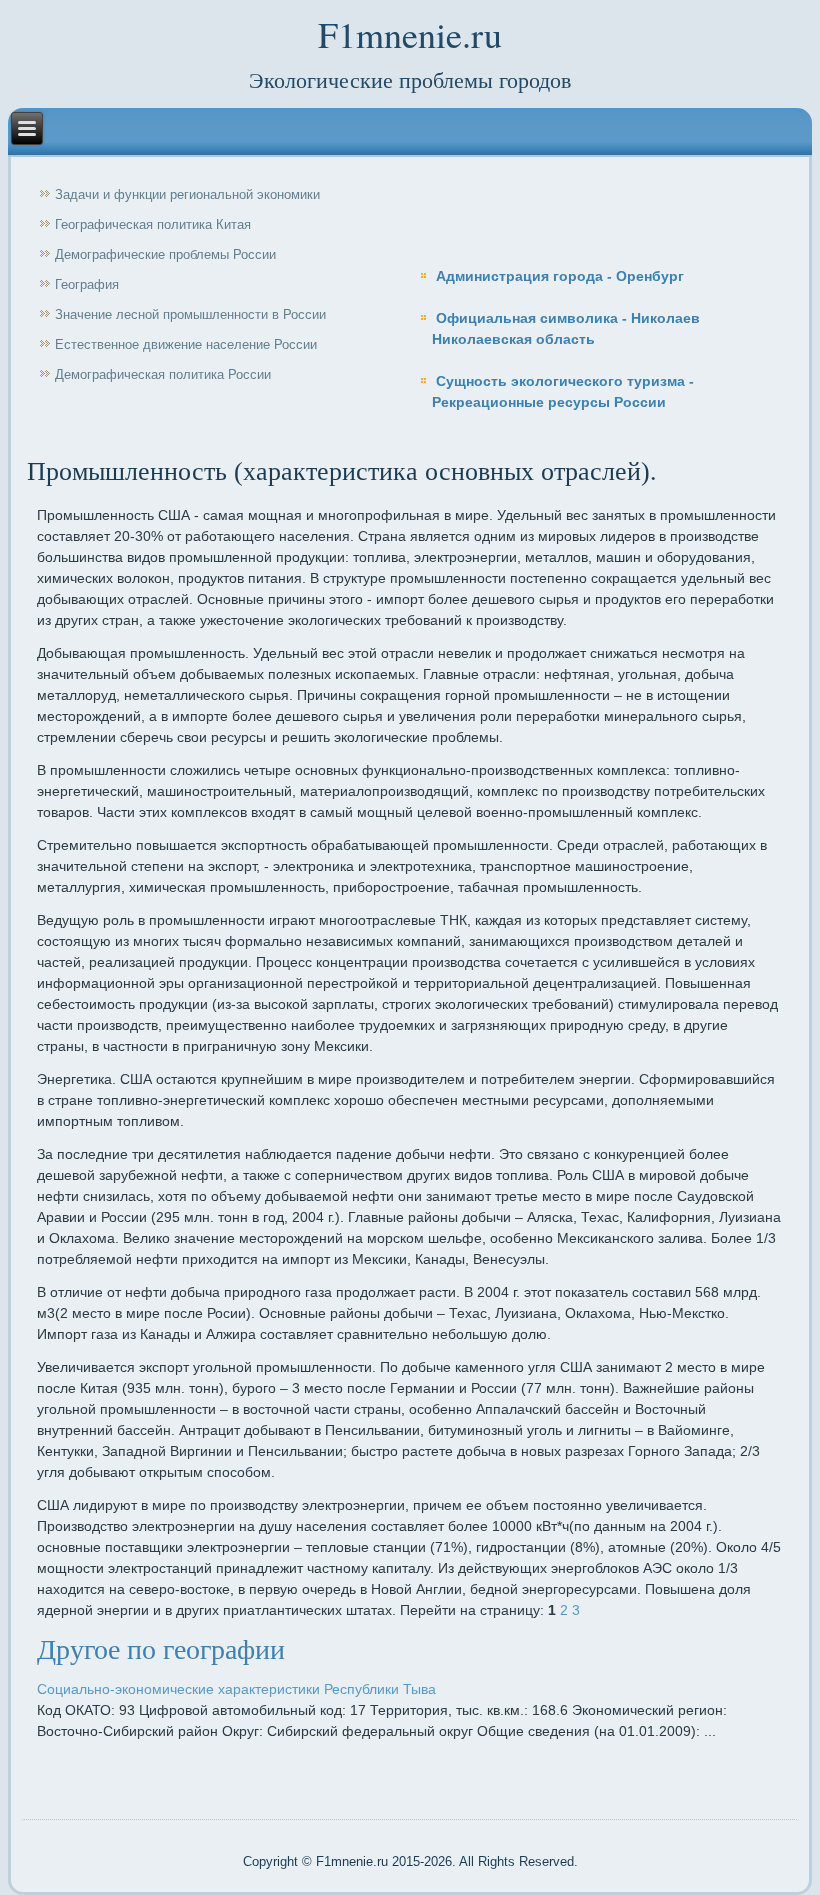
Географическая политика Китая (153, 224)
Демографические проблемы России (165, 254)
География (87, 284)
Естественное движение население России (186, 344)
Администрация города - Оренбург (560, 276)
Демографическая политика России (163, 374)
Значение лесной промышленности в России (190, 314)
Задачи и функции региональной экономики (187, 194)
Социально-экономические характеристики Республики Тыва (236, 1689)
